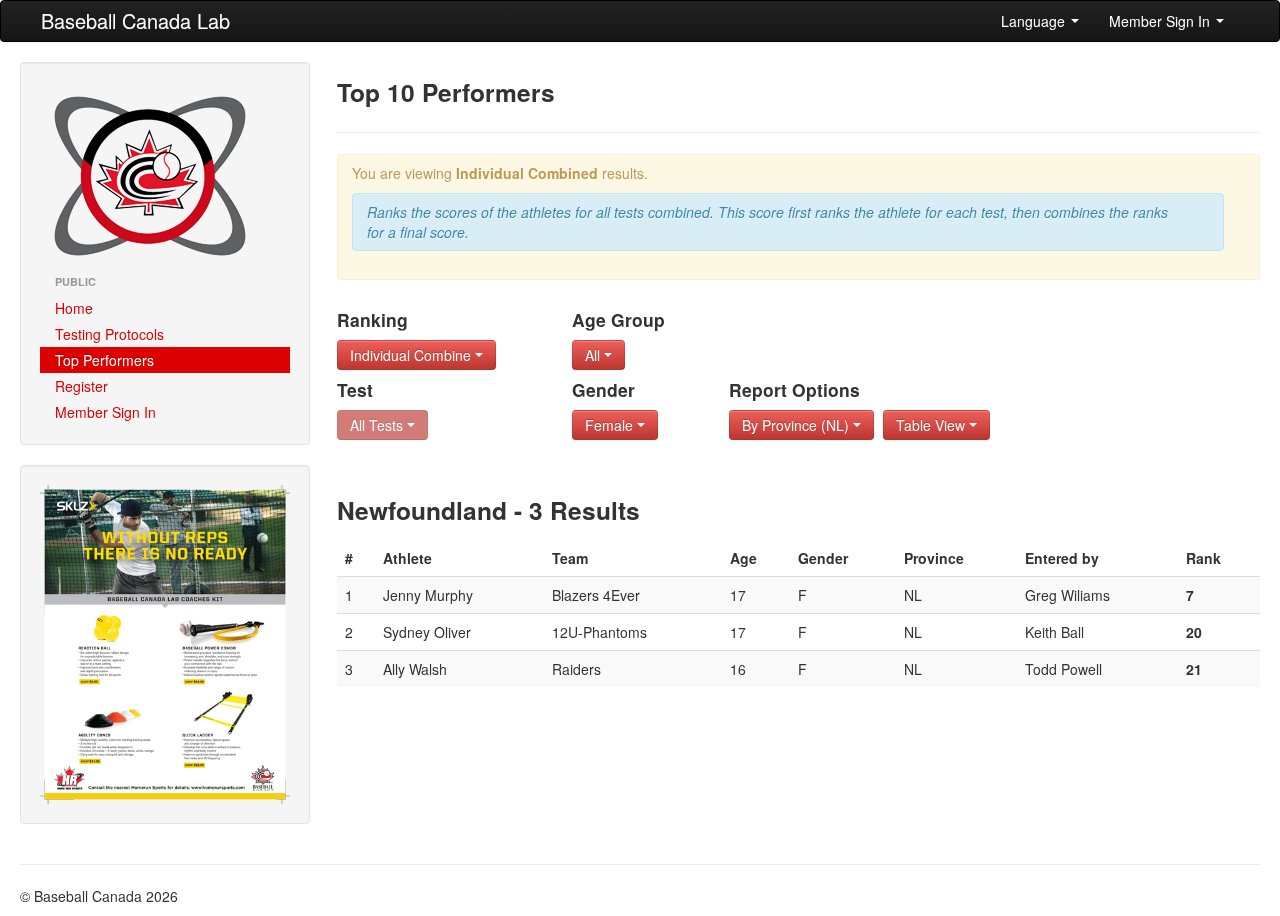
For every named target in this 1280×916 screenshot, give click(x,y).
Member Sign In (1161, 21)
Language (1035, 21)
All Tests (378, 425)
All (594, 355)
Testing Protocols (109, 334)
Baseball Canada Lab (135, 20)
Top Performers (104, 360)
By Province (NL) (797, 425)
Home (74, 308)
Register (81, 386)
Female (611, 425)
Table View (932, 425)
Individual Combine (412, 355)
